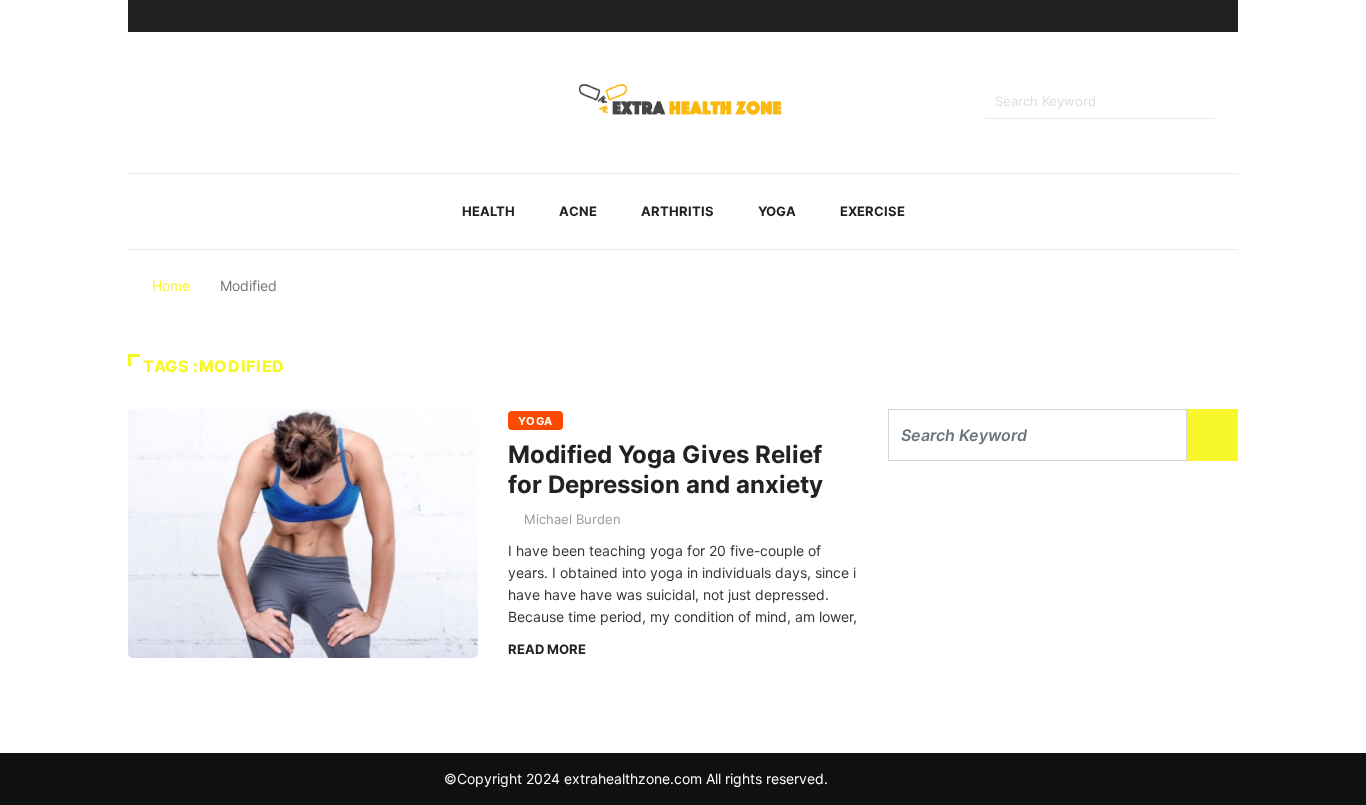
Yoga (777, 211)
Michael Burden (572, 519)
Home (171, 285)
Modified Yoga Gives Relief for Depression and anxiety (665, 469)
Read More (547, 649)
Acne (578, 211)
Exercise (872, 211)
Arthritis (677, 211)
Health (488, 211)
